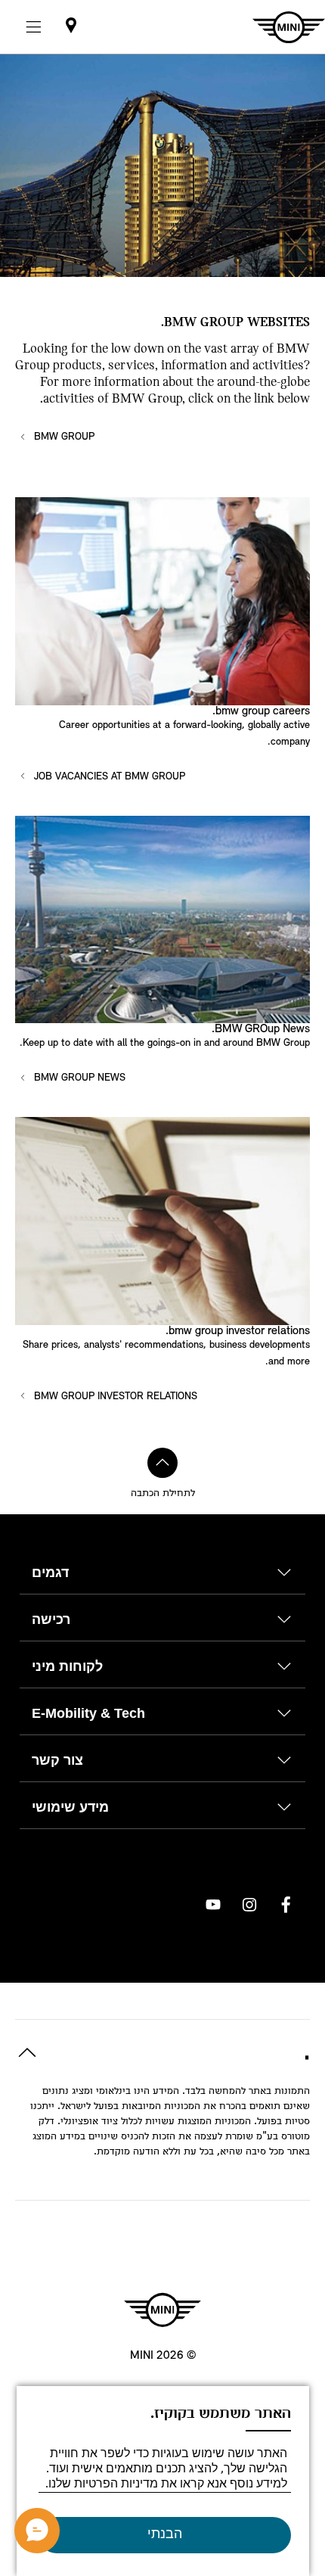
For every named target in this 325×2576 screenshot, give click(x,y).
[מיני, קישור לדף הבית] (162, 2310)
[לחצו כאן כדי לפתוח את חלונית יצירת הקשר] (37, 2531)
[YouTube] (213, 1905)
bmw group (63, 437)
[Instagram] (249, 1905)
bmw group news (78, 1078)
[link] (71, 27)
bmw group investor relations (114, 1397)
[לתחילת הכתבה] (162, 1463)
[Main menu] (33, 27)
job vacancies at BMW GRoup (108, 777)
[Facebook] (286, 1905)
